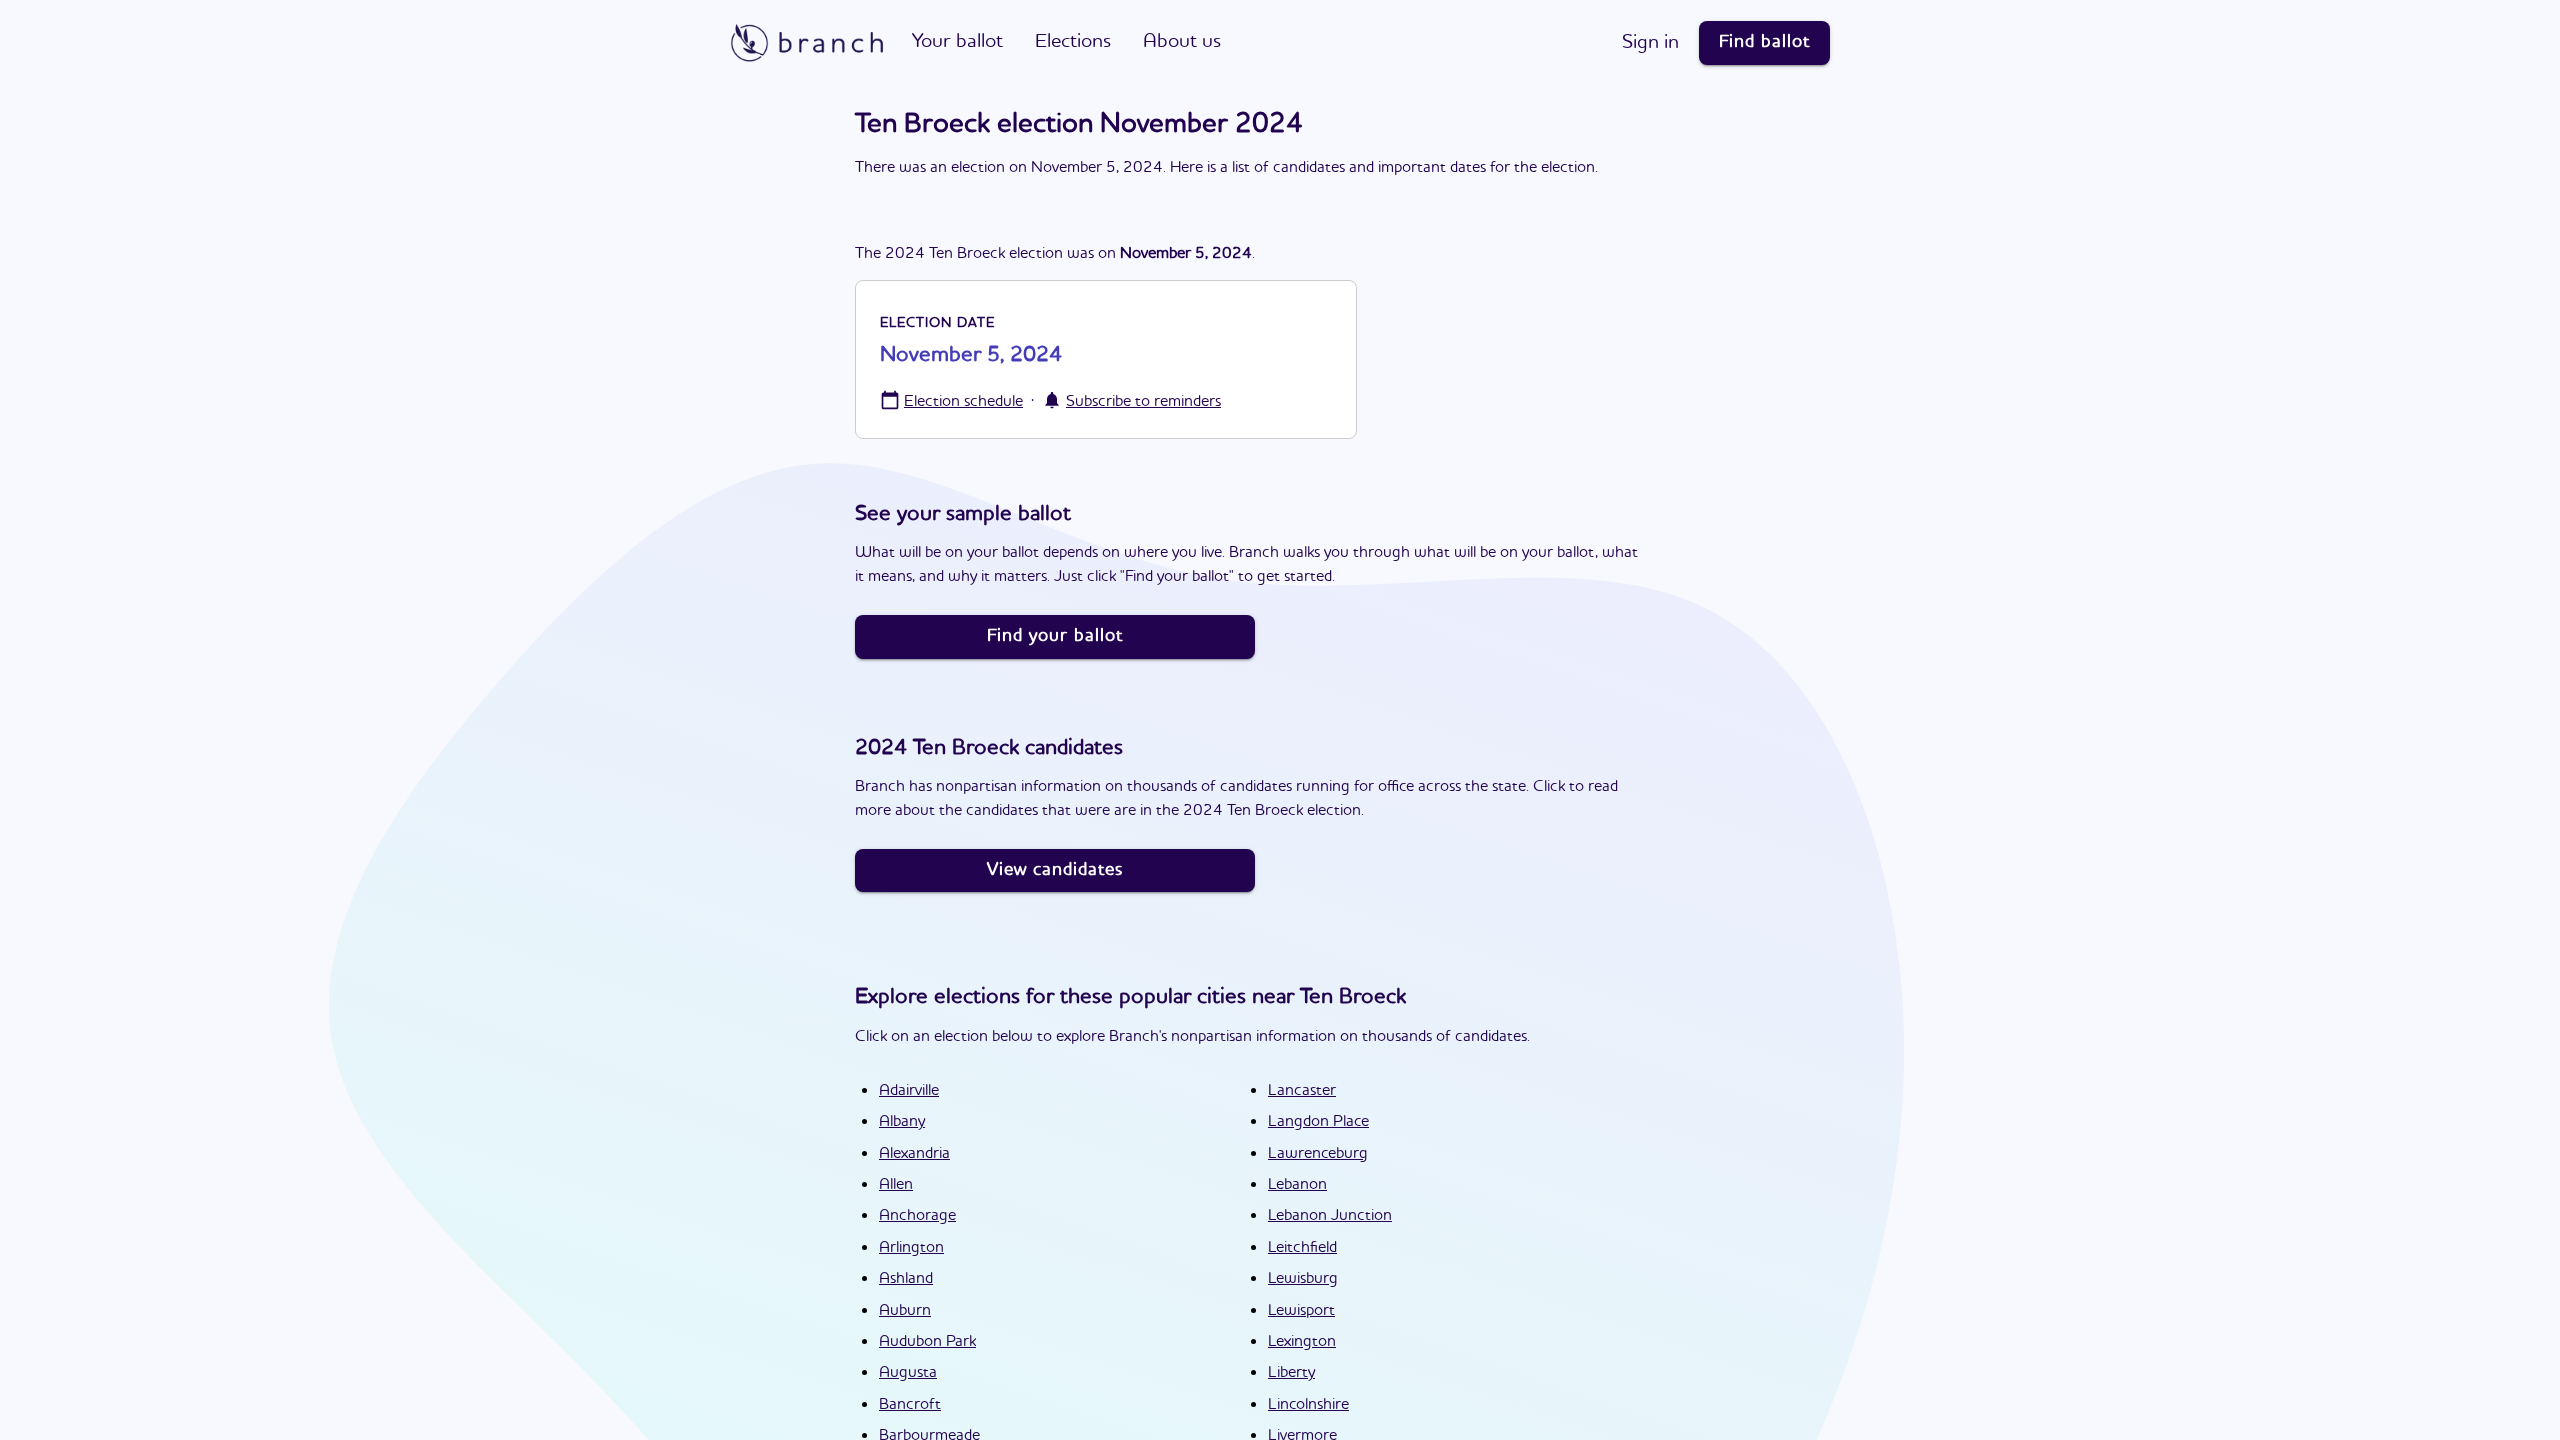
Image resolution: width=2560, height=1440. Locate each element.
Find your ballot (1055, 636)
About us (1182, 42)
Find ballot (1764, 42)
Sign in (1650, 43)
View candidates (1055, 870)
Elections (1073, 42)
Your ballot (957, 42)
